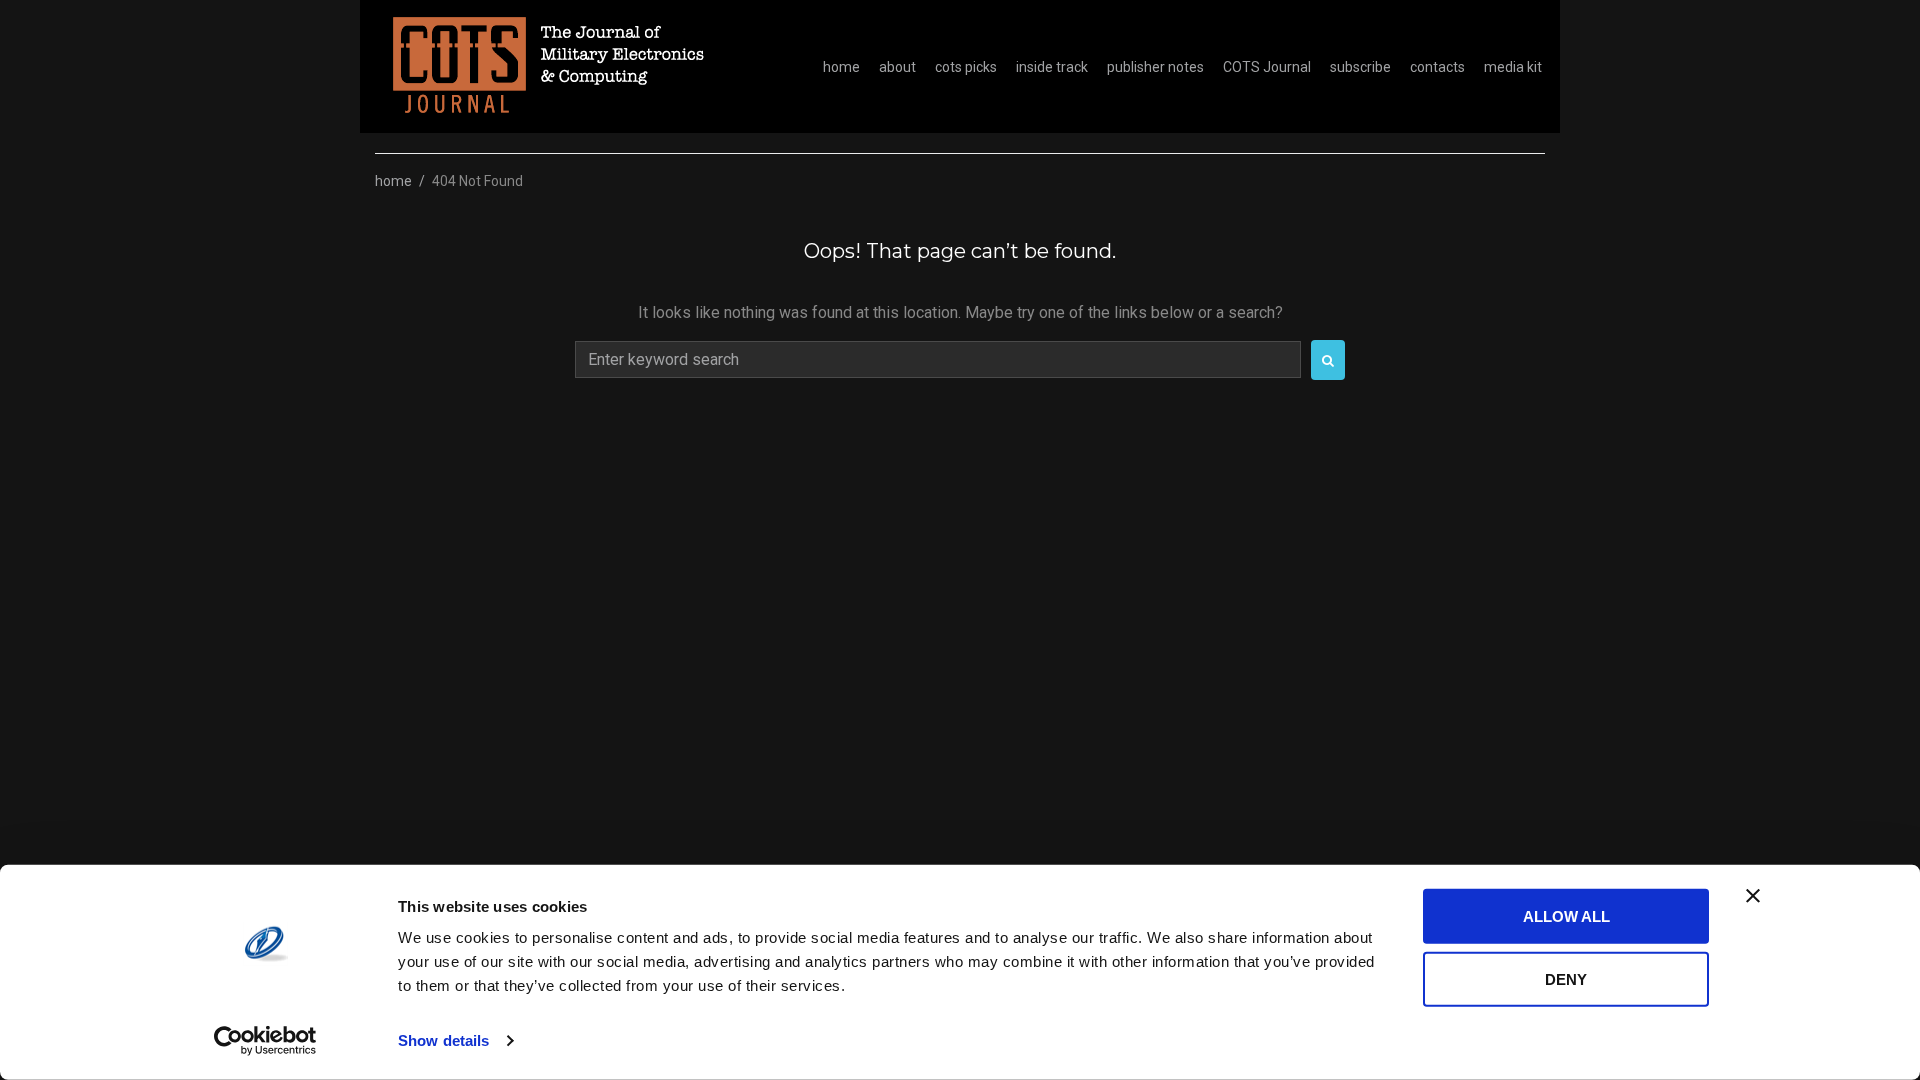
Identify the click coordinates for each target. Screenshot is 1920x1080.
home (841, 67)
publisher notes (1155, 67)
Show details (443, 1040)
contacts (1437, 67)
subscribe (1360, 67)
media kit (1513, 67)
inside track (1052, 67)
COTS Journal (1267, 67)
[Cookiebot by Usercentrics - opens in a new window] (265, 1041)
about (897, 67)
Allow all (1566, 916)
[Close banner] (1753, 896)
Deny (1566, 978)
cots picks (966, 67)
